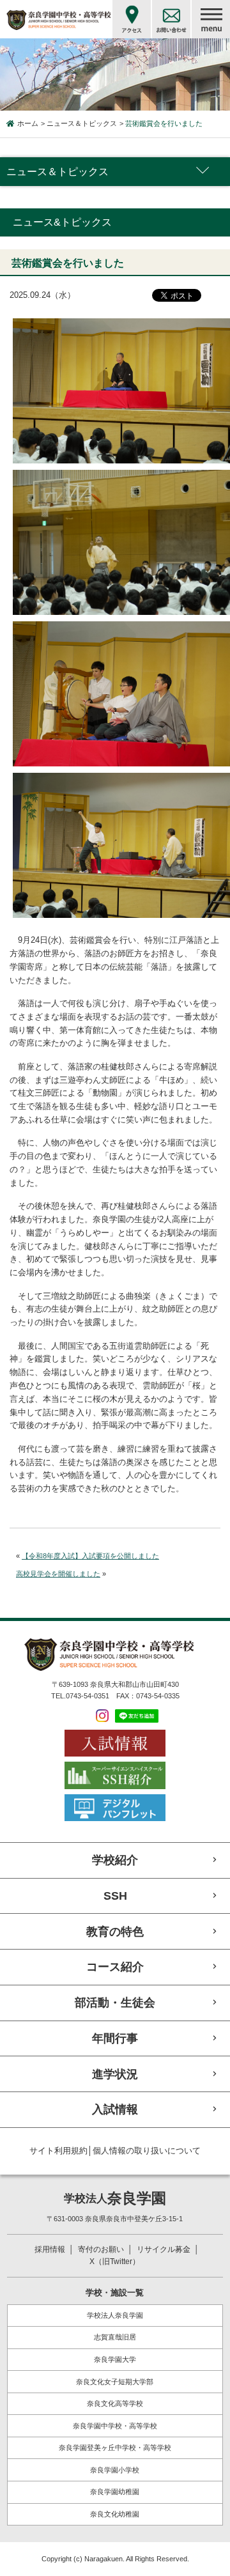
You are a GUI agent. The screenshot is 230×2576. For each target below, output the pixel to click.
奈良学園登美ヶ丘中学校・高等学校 (115, 2448)
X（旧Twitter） (115, 2262)
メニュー (211, 19)
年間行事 (115, 2038)
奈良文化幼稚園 (115, 2514)
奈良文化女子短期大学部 (115, 2382)
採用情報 (50, 2249)
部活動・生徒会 (115, 2002)
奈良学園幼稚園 (115, 2492)
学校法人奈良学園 (115, 2315)
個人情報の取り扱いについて (147, 2151)
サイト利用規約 (58, 2151)
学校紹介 (115, 1860)
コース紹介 (115, 1967)
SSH (115, 1896)
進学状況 (115, 2074)
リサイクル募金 (164, 2249)
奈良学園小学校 (115, 2470)
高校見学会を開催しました (58, 1574)
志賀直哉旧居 (115, 2337)
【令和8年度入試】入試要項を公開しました (90, 1556)
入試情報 (115, 2109)
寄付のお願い (101, 2249)
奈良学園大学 (115, 2359)
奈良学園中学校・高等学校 (115, 2426)
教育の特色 (115, 1931)
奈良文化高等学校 (115, 2403)
